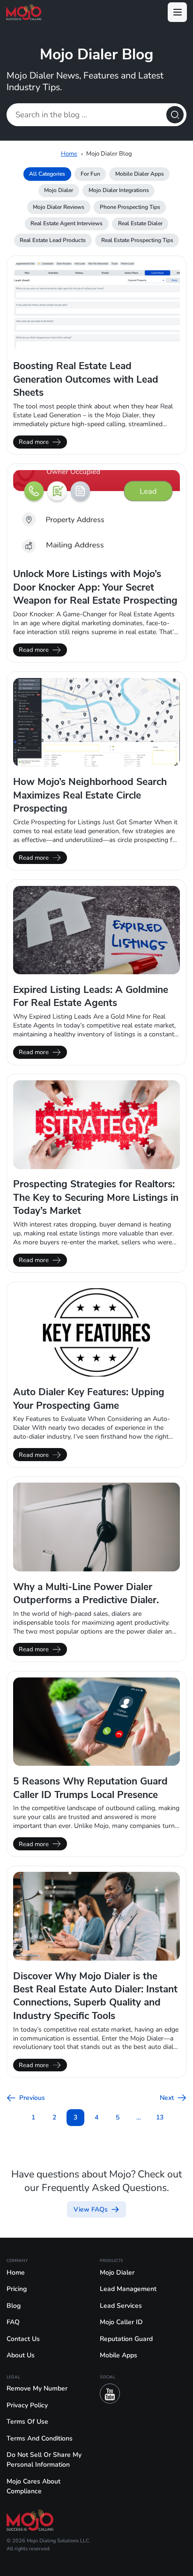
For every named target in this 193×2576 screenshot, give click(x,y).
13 (160, 2117)
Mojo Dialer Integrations (119, 190)
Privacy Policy (27, 2405)
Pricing (17, 2289)
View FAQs (91, 2209)
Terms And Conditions (40, 2438)
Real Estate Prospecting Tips (137, 240)
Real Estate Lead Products (53, 240)
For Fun (90, 174)
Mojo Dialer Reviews (59, 207)
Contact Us (23, 2339)
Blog (14, 2306)
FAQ (13, 2322)
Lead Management (128, 2289)
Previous (32, 2098)
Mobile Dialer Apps (140, 174)
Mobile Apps (119, 2355)
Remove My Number (37, 2388)
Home (69, 153)
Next (167, 2098)
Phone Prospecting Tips (130, 207)
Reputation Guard (126, 2339)
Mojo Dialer (59, 190)
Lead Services (121, 2306)
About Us (21, 2355)
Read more (34, 442)
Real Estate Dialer (140, 223)
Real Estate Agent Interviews (67, 223)
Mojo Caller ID (121, 2322)
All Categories (47, 174)
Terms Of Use (27, 2422)
